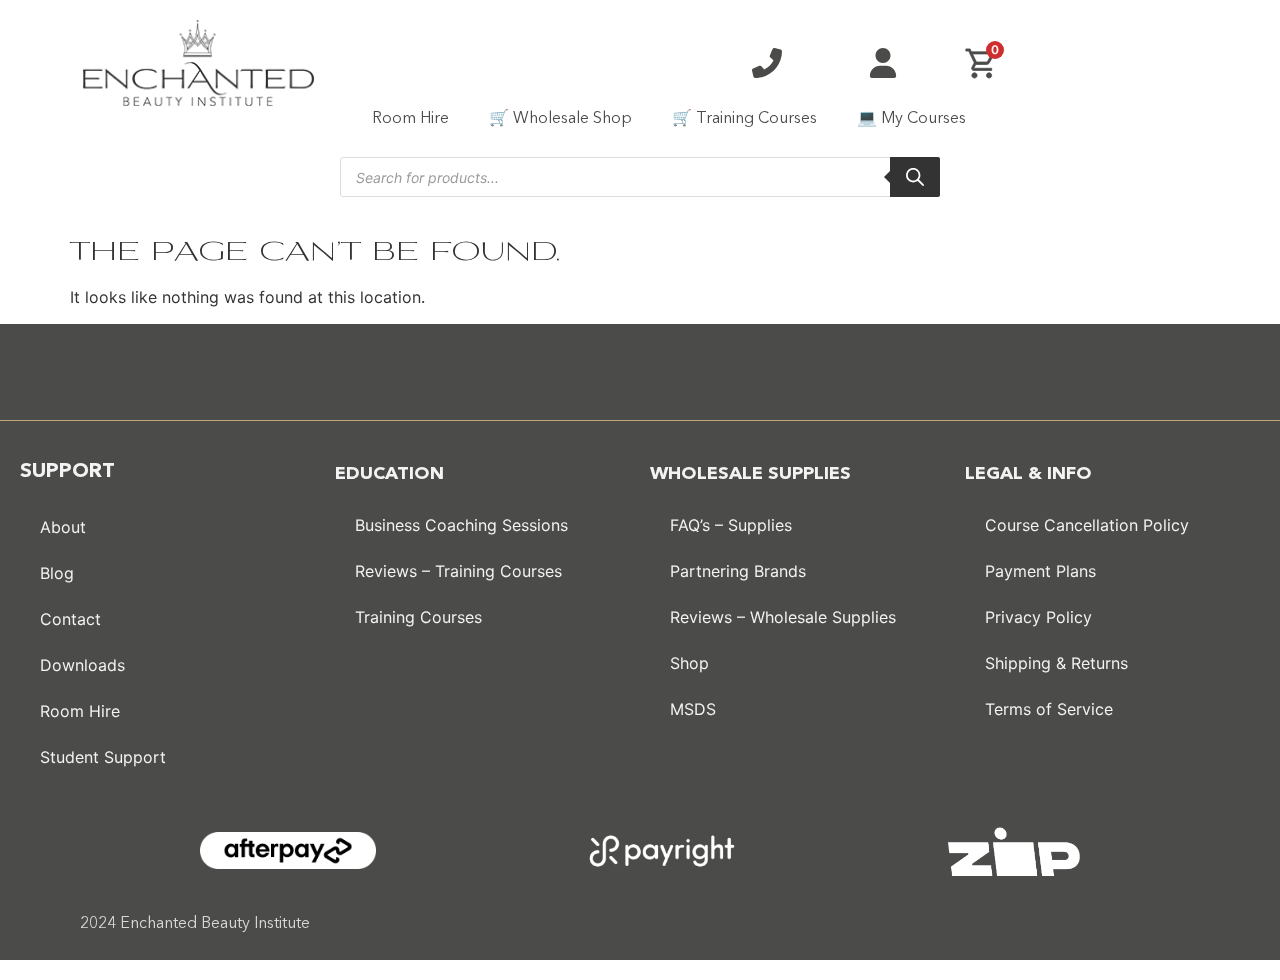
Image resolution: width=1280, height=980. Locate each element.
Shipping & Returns (1056, 663)
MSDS (693, 709)
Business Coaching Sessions (461, 525)
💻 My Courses (911, 119)
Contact (70, 619)
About (63, 527)
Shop (689, 663)
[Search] (915, 177)
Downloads (82, 665)
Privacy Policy (1038, 617)
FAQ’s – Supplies (731, 525)
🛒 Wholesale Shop (560, 119)
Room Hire (410, 119)
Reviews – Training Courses (458, 571)
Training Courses (418, 617)
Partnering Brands (738, 571)
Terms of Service (1049, 709)
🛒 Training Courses (744, 119)
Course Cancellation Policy (1087, 525)
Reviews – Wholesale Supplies (783, 617)
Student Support (103, 757)
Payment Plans (1040, 571)
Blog (57, 573)
